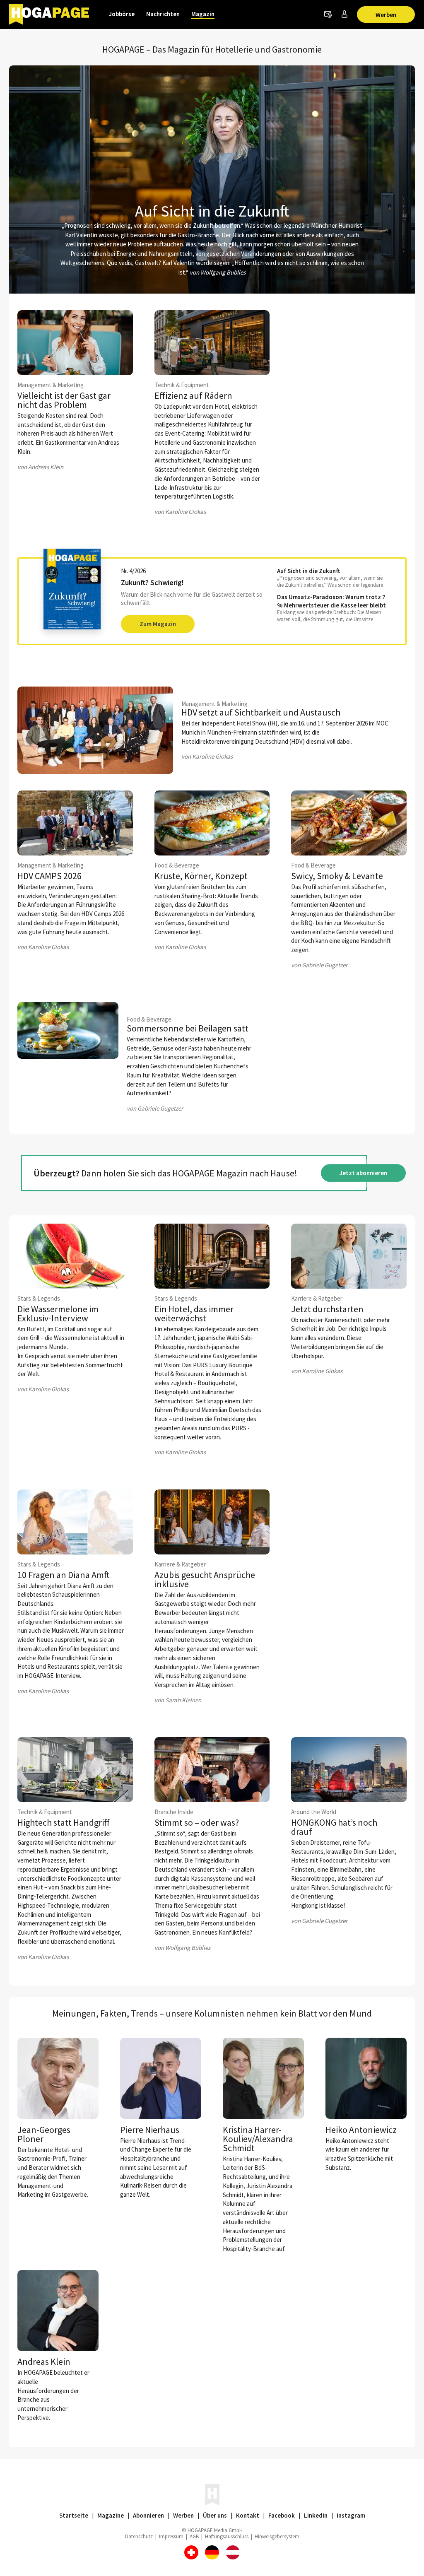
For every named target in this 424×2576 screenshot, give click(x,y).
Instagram (351, 2515)
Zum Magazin (158, 624)
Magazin (203, 14)
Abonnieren (148, 2515)
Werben (386, 15)
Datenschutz (139, 2536)
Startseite (74, 2515)
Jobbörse (122, 14)
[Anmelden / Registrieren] (344, 14)
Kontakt (248, 2515)
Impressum (171, 2536)
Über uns (215, 2515)
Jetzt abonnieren (363, 1173)
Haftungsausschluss (227, 2536)
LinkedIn (316, 2515)
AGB (194, 2536)
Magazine (111, 2515)
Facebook (282, 2515)
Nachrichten (163, 14)
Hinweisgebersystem (277, 2536)
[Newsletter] (328, 14)
